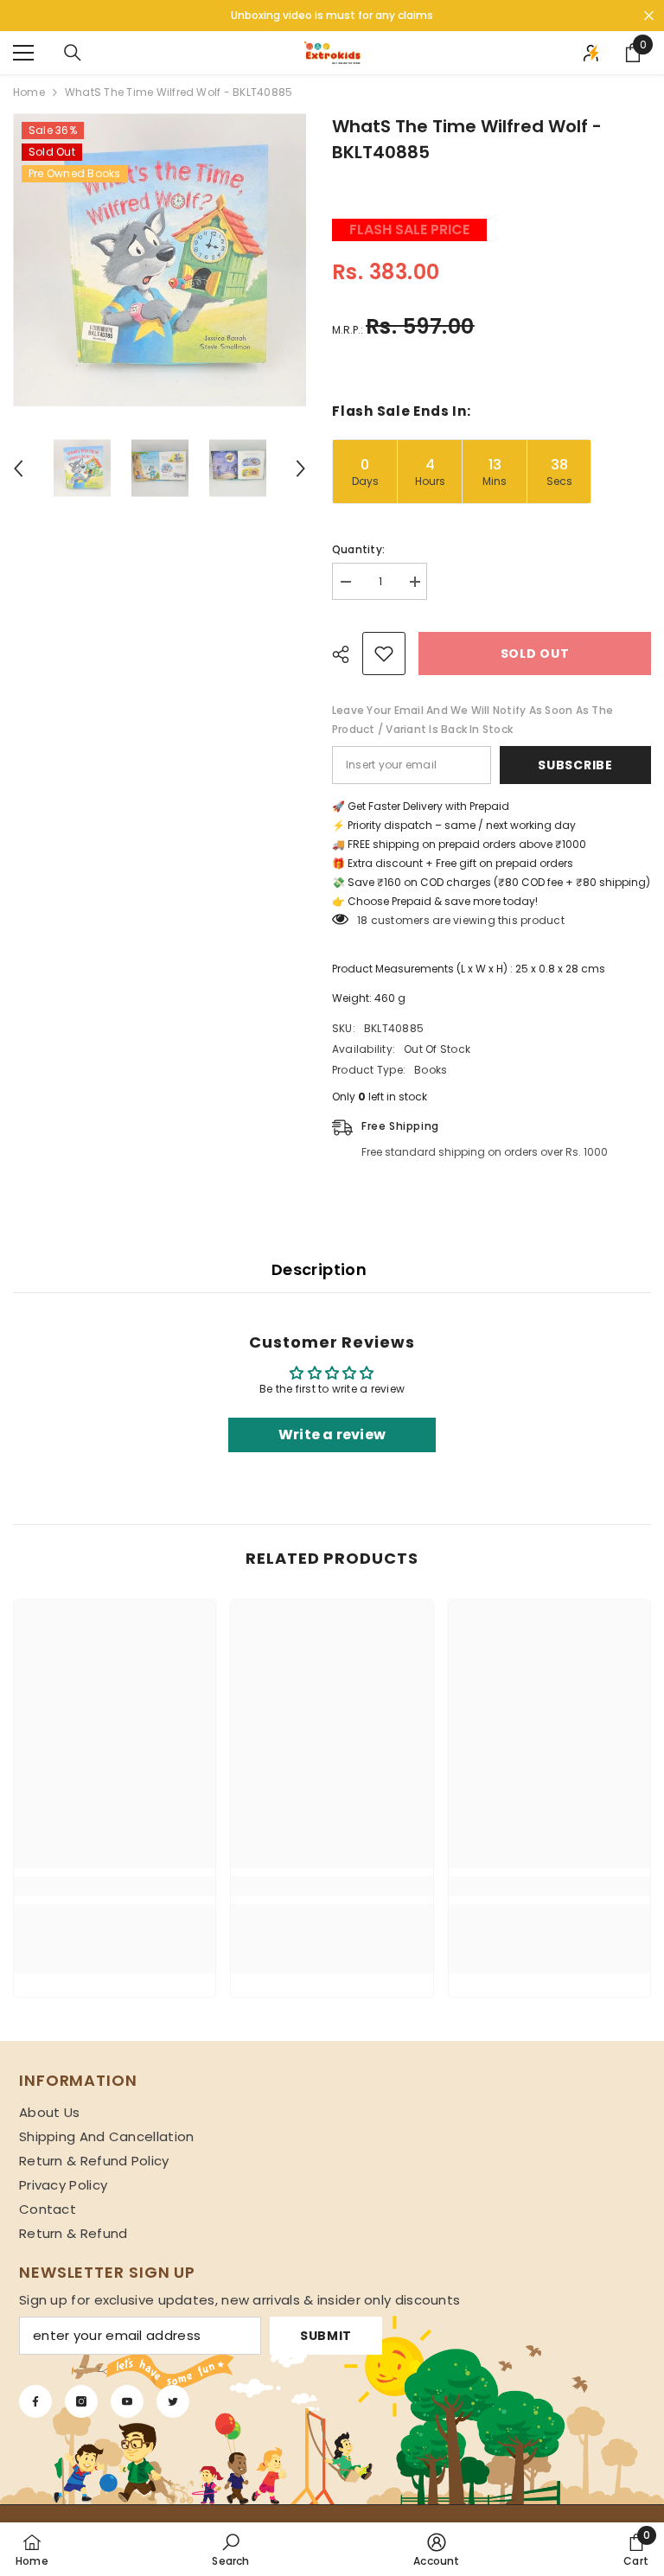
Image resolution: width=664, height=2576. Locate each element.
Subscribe (575, 765)
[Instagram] (81, 2401)
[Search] (73, 53)
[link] (115, 1886)
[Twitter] (173, 2401)
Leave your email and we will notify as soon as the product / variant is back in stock (472, 720)
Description (319, 1269)
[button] (18, 469)
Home (29, 92)
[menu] (23, 53)
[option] (160, 260)
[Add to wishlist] (384, 654)
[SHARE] (347, 654)
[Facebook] (35, 2401)
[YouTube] (127, 2401)
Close (649, 16)
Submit (326, 2336)
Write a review (332, 1435)
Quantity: (358, 549)
